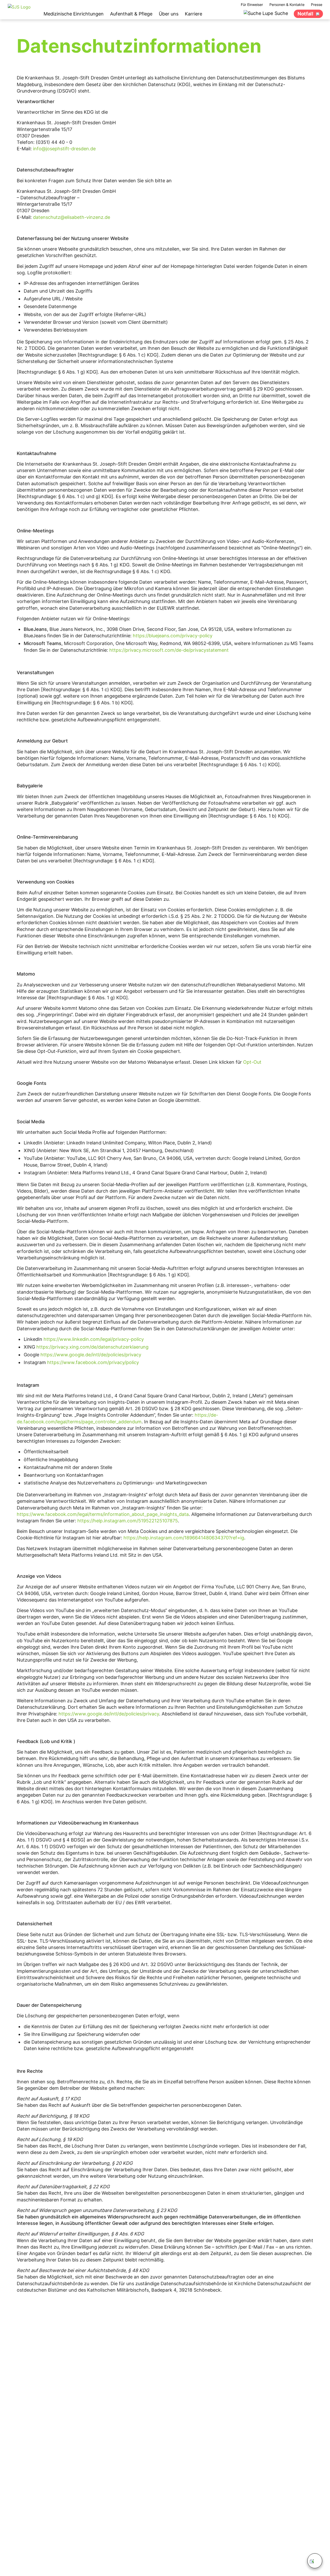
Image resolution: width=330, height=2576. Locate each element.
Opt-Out (252, 1062)
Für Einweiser (252, 5)
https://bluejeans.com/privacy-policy (173, 636)
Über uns (169, 14)
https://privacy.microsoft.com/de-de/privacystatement (169, 650)
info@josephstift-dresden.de (64, 149)
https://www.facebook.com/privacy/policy (93, 1362)
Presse (317, 5)
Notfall (305, 14)
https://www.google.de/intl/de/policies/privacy (91, 1355)
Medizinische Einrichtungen (74, 14)
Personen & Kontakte (287, 5)
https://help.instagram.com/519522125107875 (128, 1521)
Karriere (193, 14)
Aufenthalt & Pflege (131, 14)
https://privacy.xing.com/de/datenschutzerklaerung (92, 1347)
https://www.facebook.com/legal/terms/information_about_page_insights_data (103, 1514)
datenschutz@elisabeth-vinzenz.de (72, 217)
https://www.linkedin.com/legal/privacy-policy (94, 1339)
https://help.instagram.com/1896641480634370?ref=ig (184, 1538)
